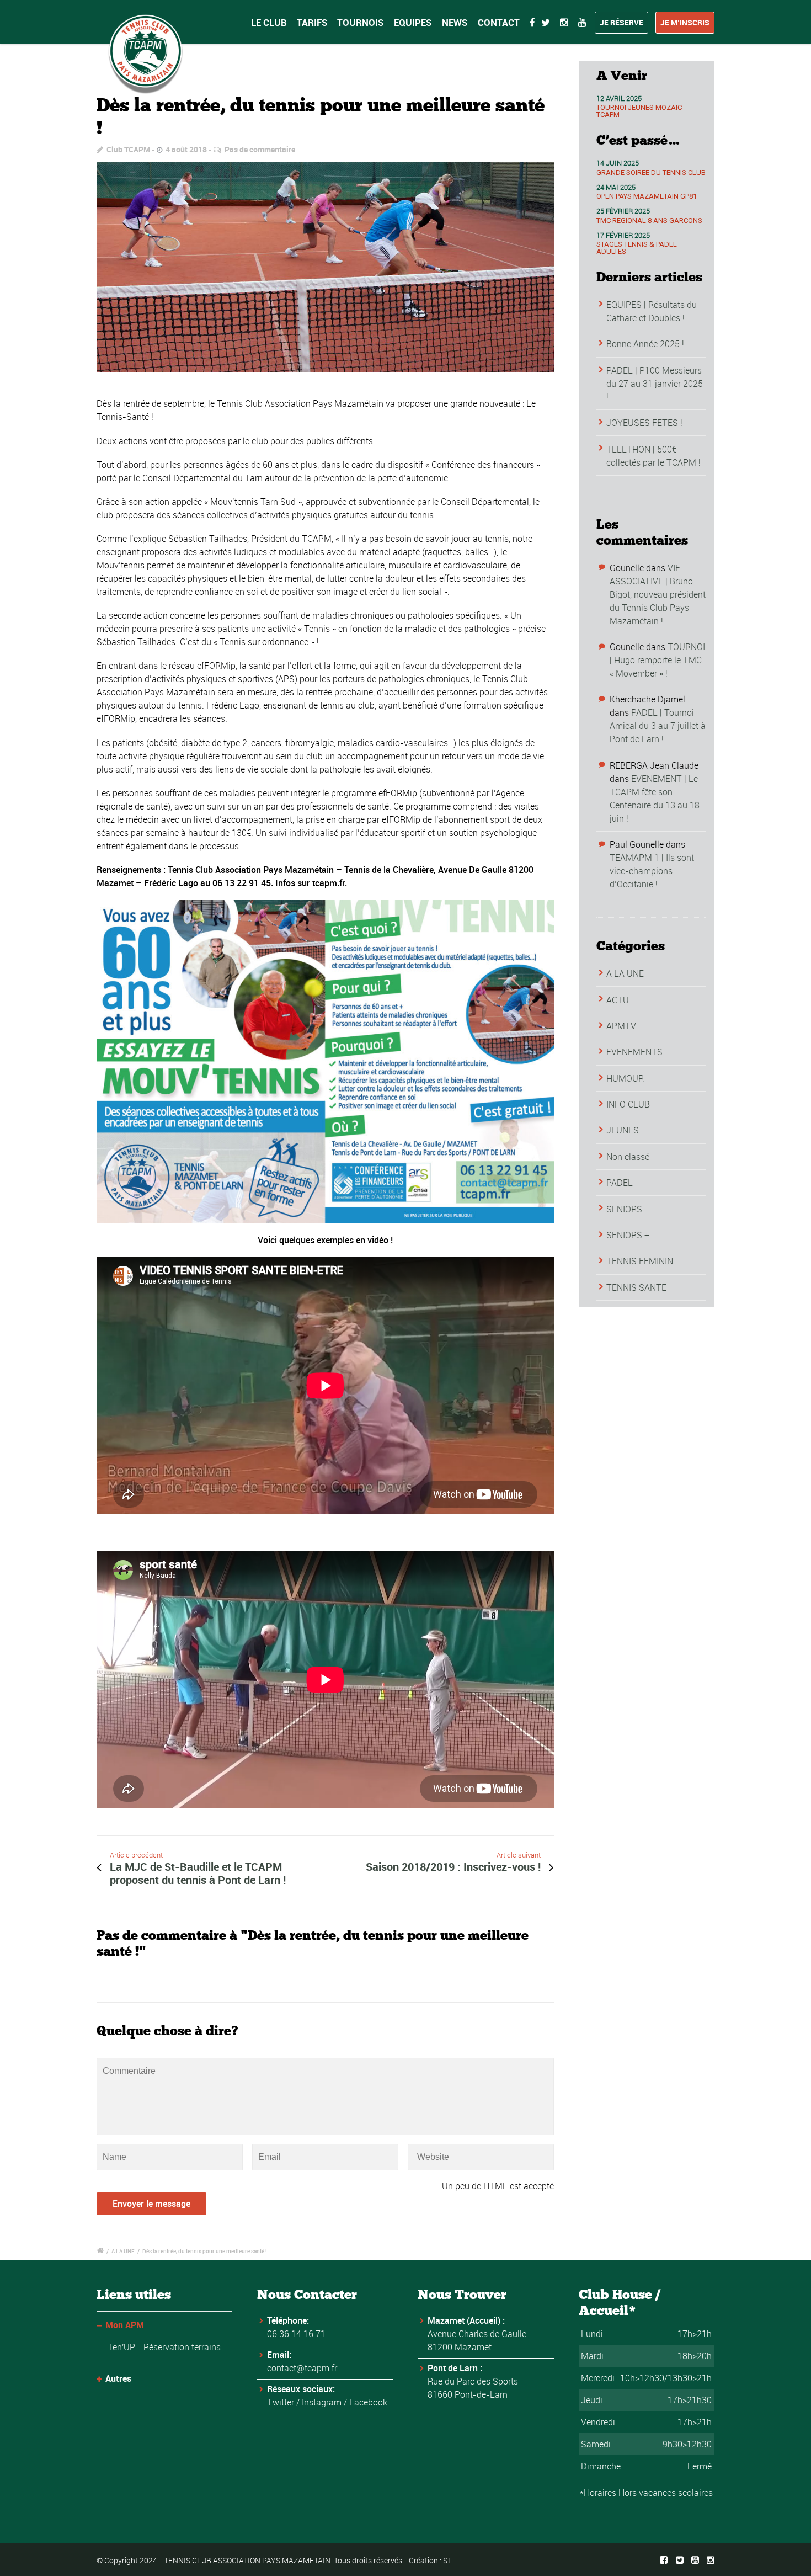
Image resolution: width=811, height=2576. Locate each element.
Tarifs (312, 22)
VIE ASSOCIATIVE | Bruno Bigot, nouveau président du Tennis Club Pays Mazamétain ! (658, 594)
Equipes (413, 22)
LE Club (269, 22)
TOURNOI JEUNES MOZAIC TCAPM (639, 111)
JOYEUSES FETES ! (644, 423)
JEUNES (623, 1130)
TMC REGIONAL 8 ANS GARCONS (649, 220)
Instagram (322, 2402)
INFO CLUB (628, 1104)
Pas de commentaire (260, 149)
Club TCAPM (128, 149)
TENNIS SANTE (636, 1287)
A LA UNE (625, 973)
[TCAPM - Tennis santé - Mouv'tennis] (325, 268)
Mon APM (125, 2325)
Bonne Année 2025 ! (645, 344)
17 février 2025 (623, 235)
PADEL (620, 1183)
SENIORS (624, 1209)
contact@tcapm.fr (302, 2368)
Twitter (281, 2402)
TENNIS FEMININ (640, 1261)
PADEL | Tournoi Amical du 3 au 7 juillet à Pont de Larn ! (658, 726)
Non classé (628, 1157)
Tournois (361, 22)
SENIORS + (628, 1235)
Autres (118, 2378)
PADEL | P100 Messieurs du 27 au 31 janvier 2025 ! (655, 384)
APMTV (621, 1026)
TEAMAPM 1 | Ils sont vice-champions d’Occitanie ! (652, 871)
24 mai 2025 (616, 187)
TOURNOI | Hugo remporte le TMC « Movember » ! (657, 660)
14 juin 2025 (618, 163)
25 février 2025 (623, 211)
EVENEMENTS (634, 1052)
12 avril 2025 (619, 98)
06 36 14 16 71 (296, 2334)
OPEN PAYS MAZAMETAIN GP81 (647, 196)
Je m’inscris (685, 22)
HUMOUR (625, 1078)
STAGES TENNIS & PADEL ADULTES (637, 248)
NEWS (455, 22)
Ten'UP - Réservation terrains (164, 2347)
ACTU (618, 1000)
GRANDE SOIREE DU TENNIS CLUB (651, 172)
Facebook (368, 2402)
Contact (499, 22)
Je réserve (621, 22)
